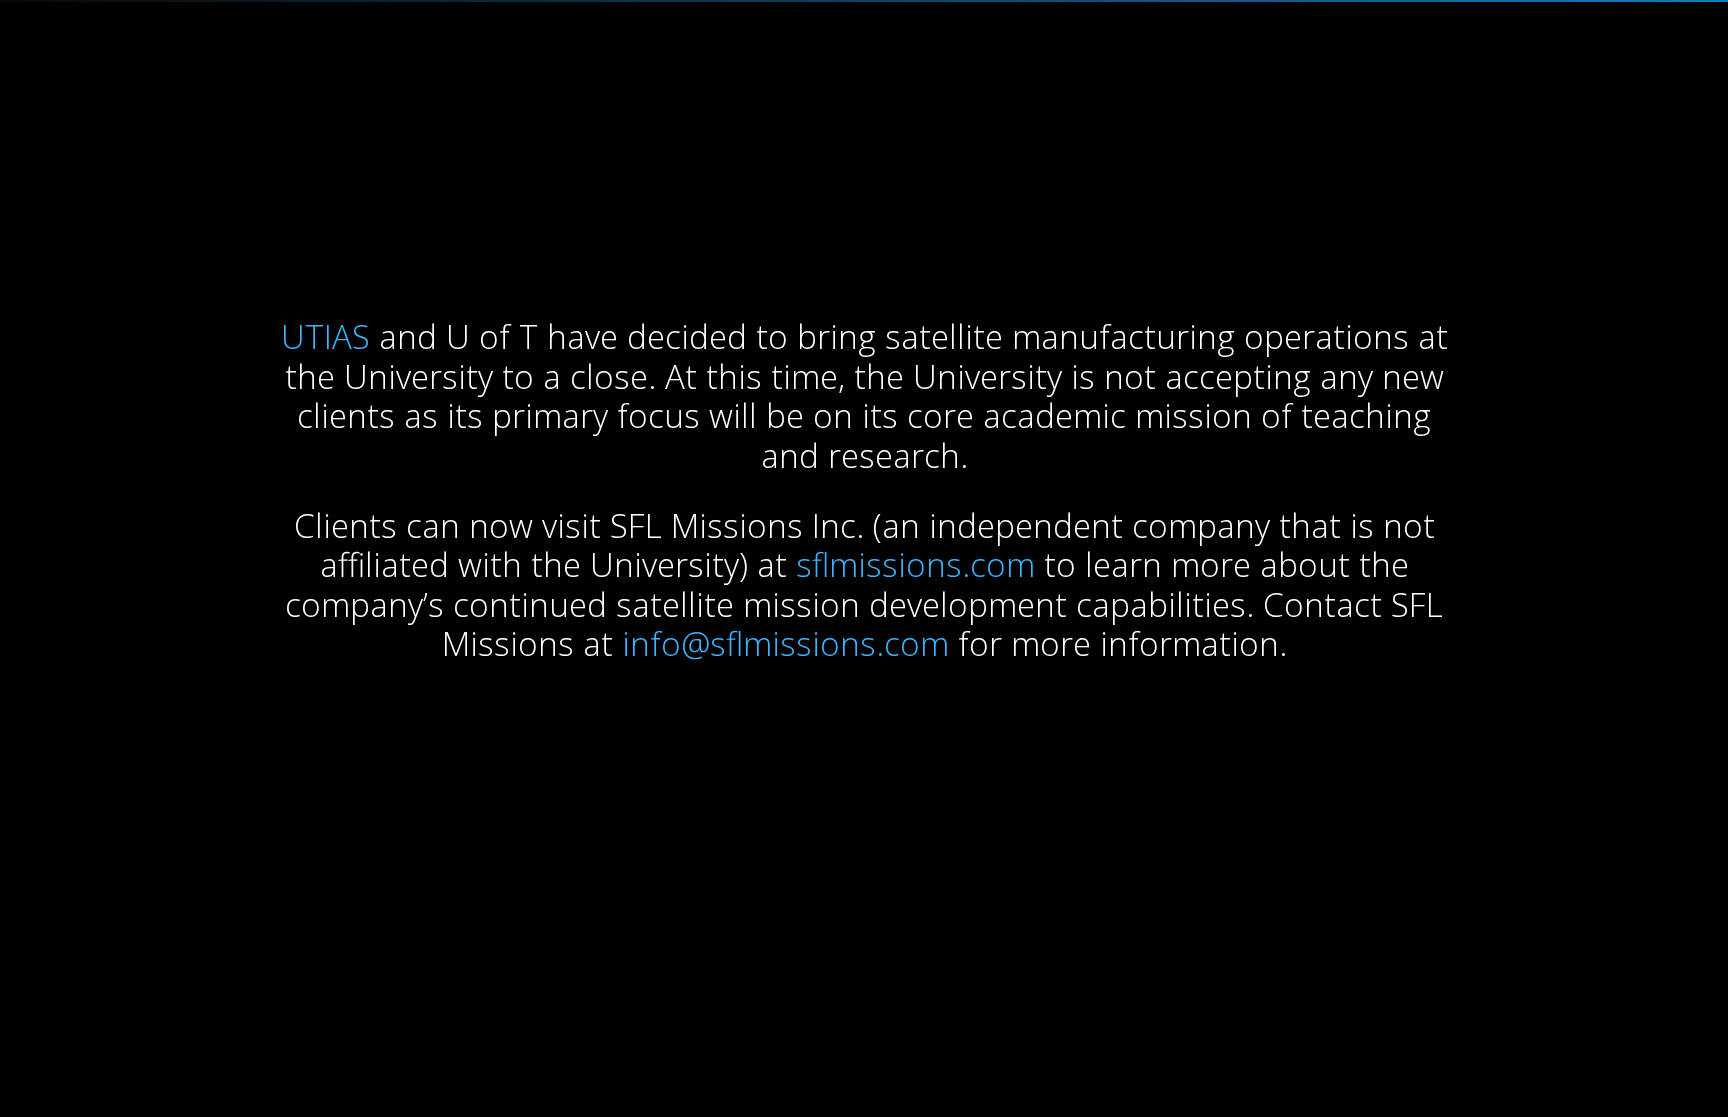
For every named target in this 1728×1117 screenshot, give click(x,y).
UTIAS (325, 336)
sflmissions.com (915, 564)
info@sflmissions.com (785, 643)
